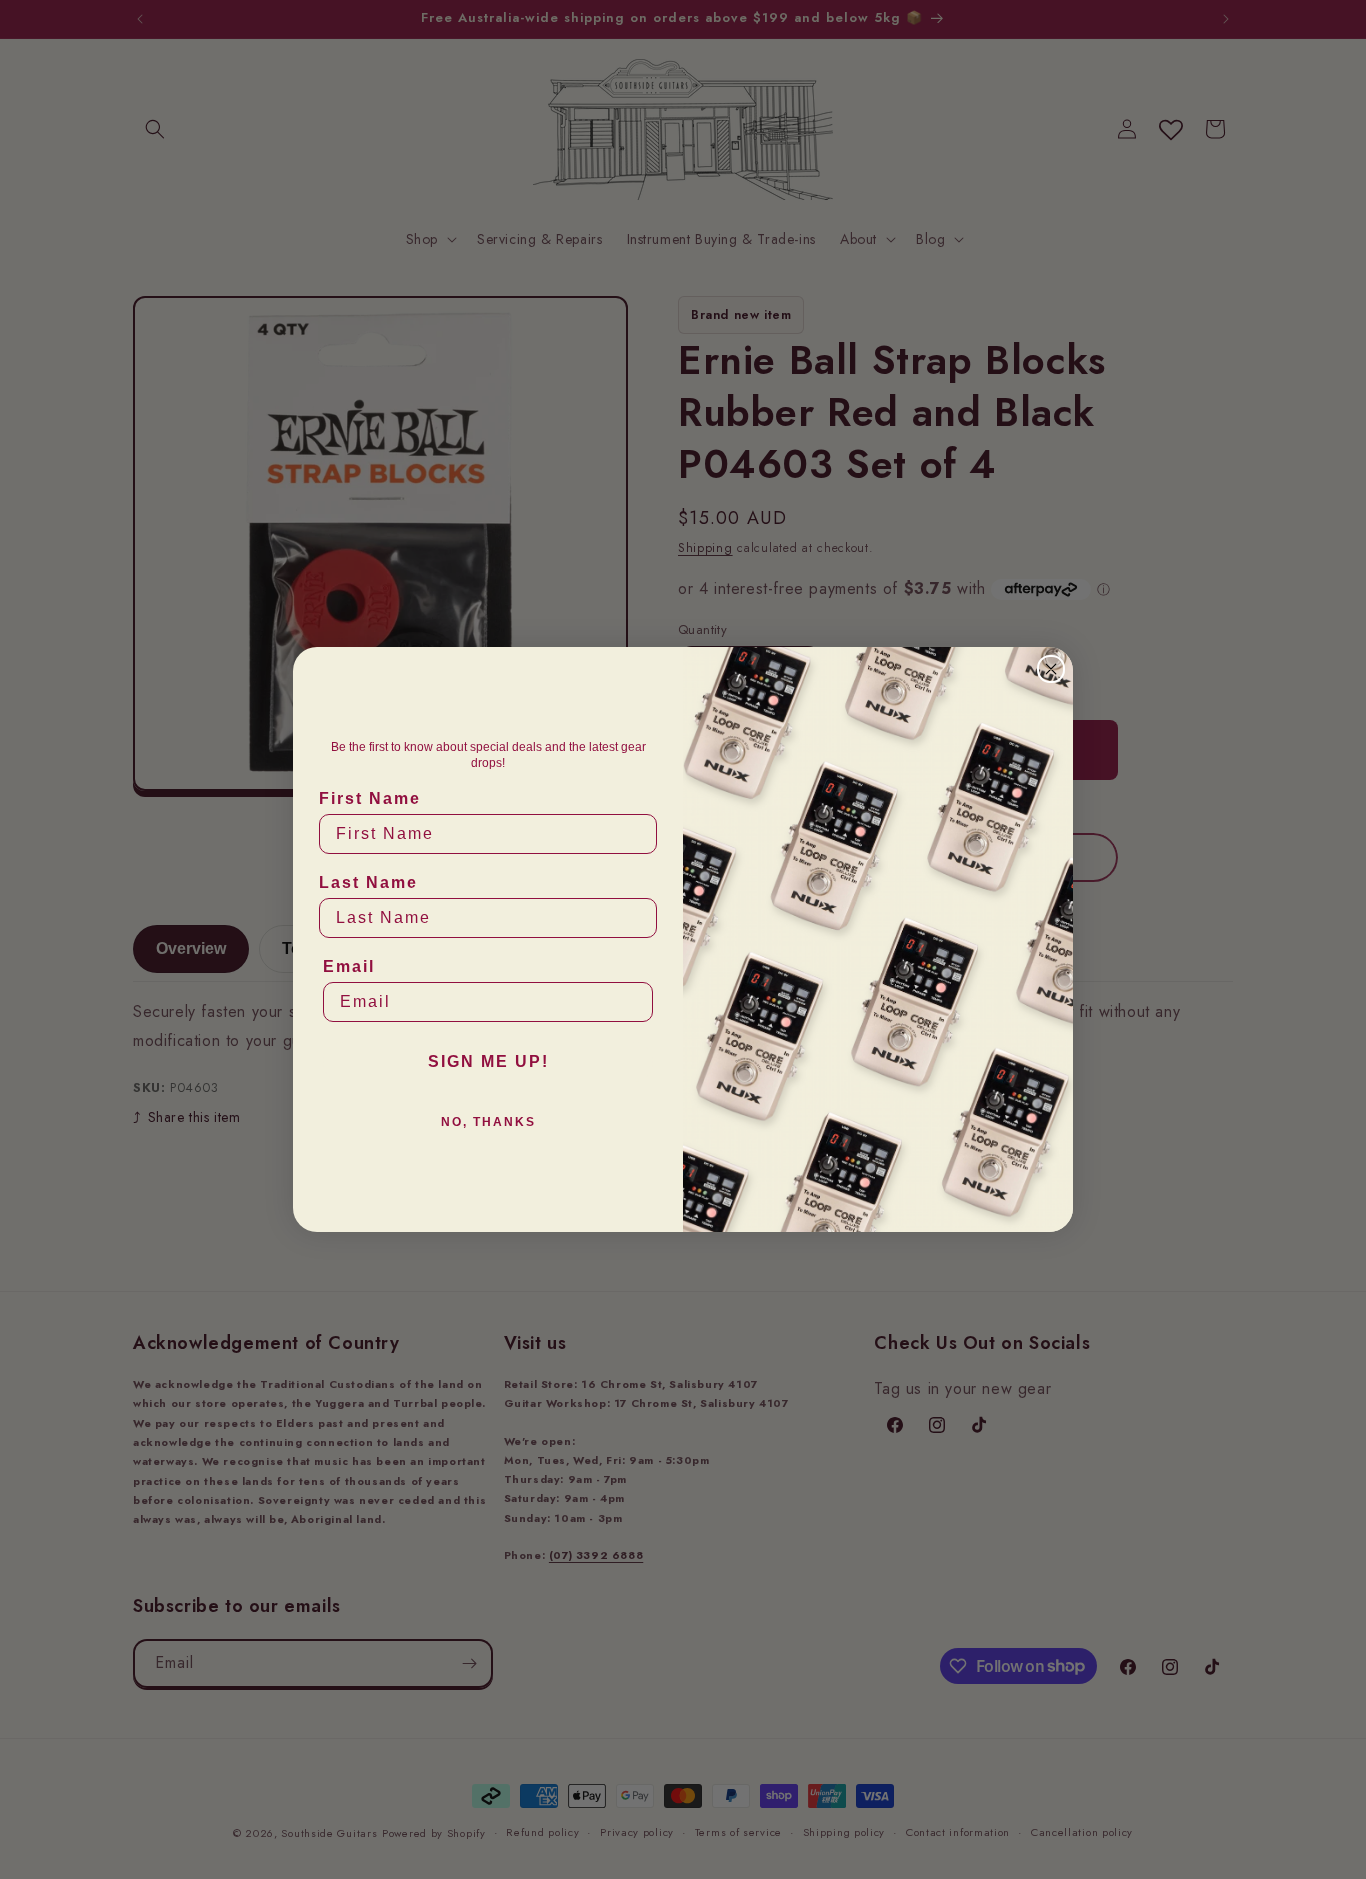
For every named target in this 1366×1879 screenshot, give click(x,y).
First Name (370, 798)
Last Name (368, 882)
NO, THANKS (488, 1122)
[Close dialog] (1051, 669)
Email (349, 966)
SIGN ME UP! (488, 1061)
